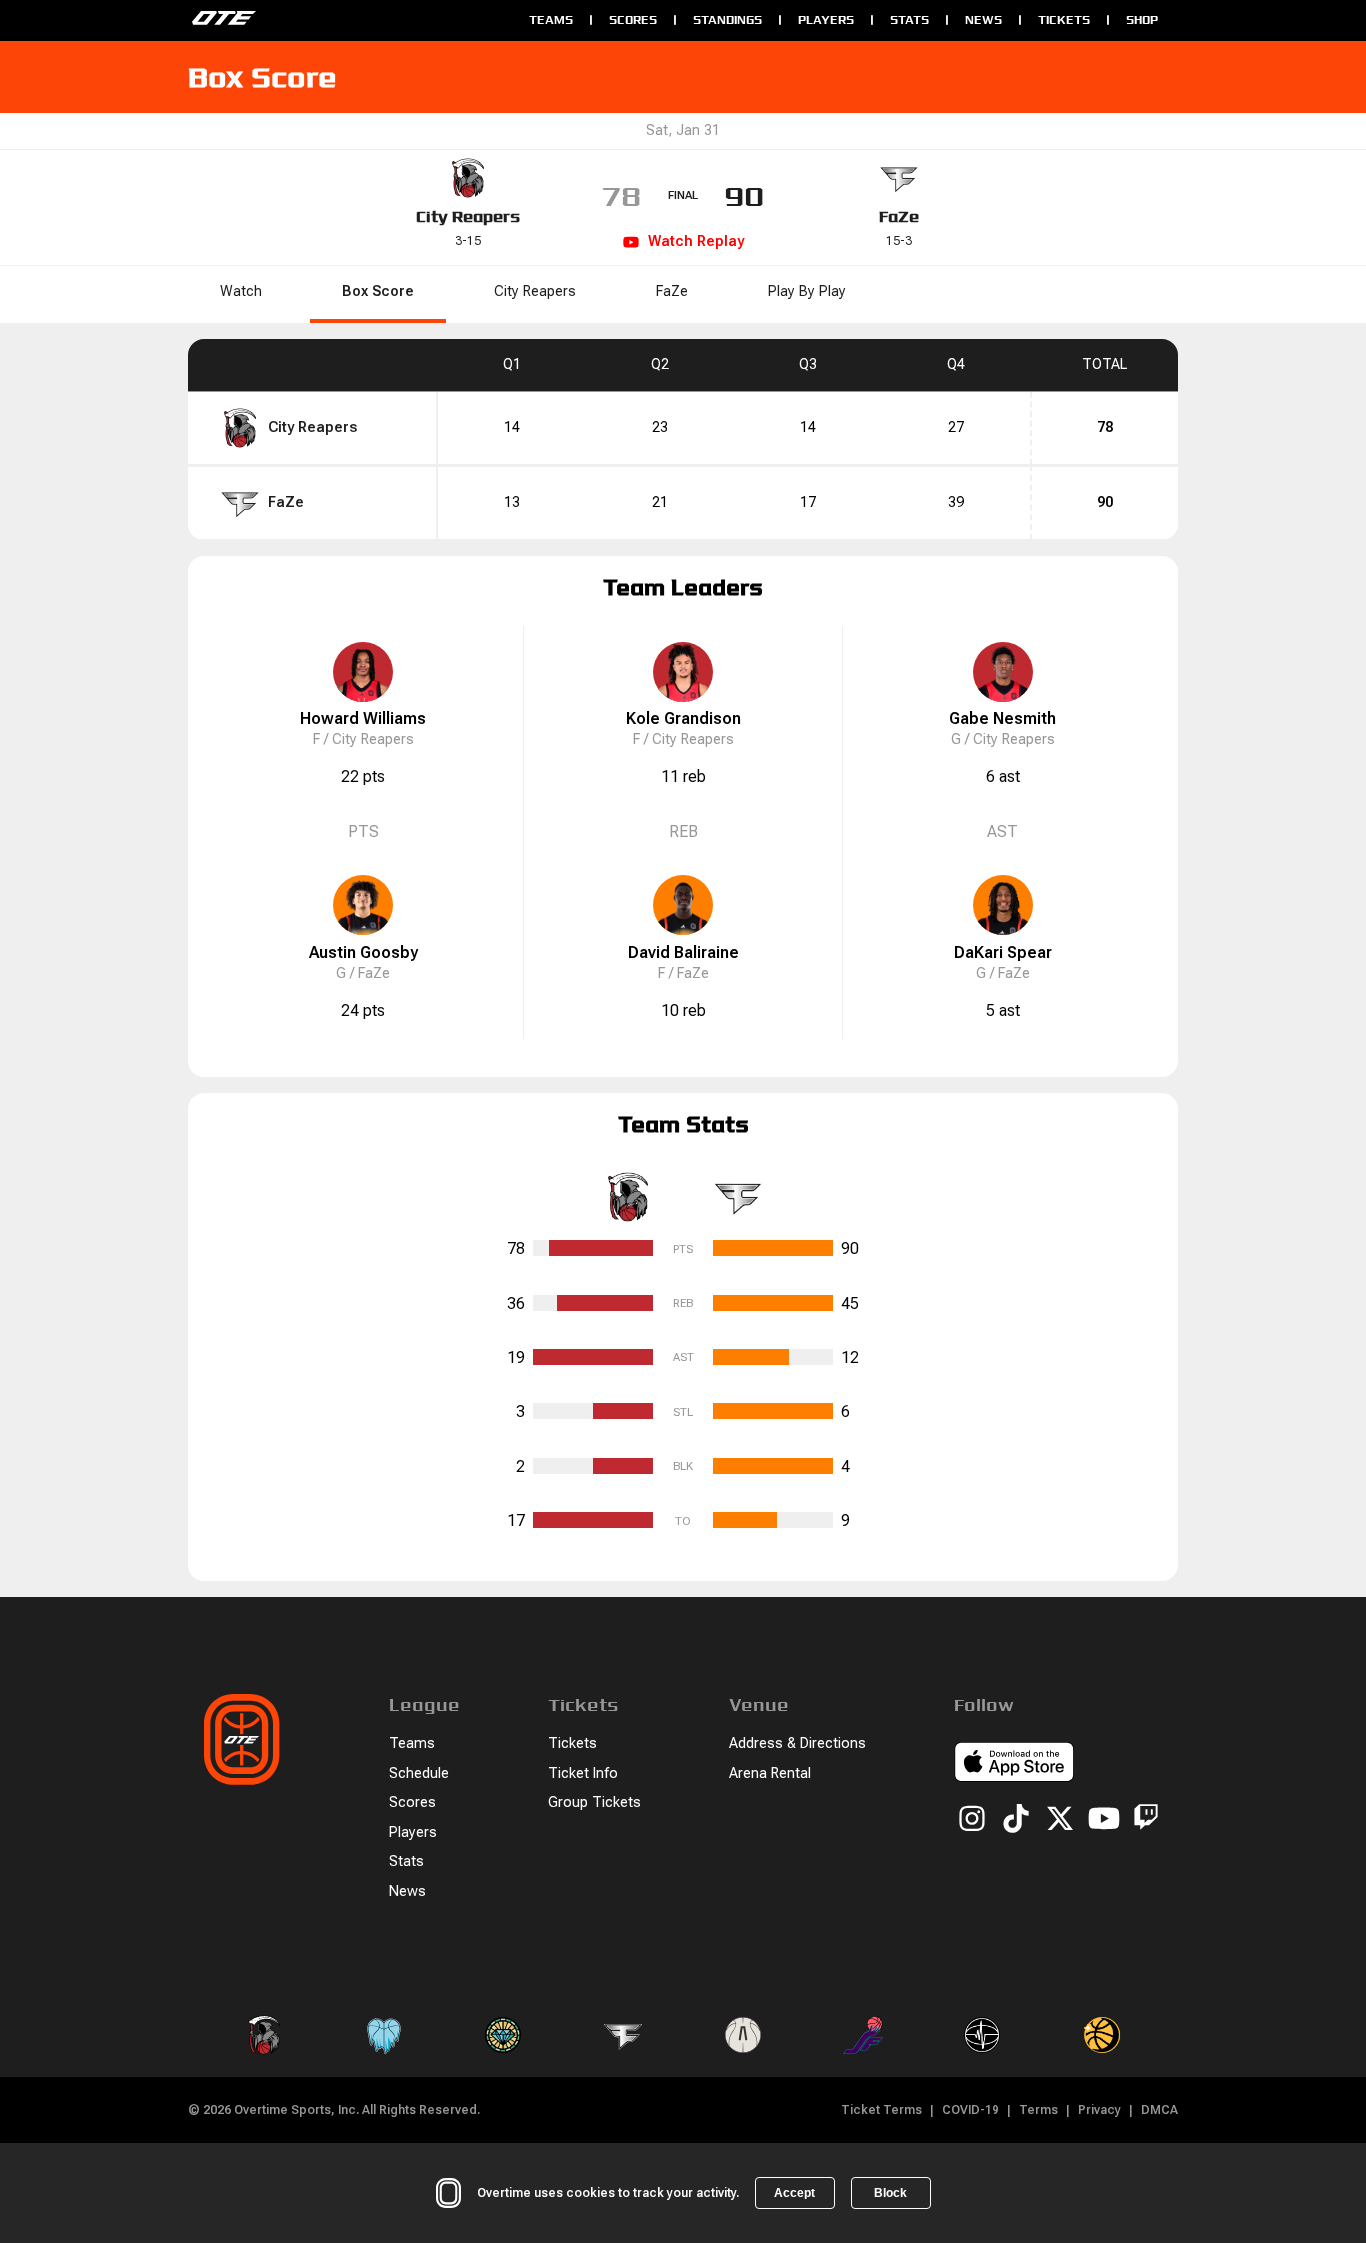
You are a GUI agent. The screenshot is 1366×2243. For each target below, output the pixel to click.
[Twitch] (1146, 1820)
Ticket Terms (881, 2110)
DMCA (1159, 2110)
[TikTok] (1016, 1820)
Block (890, 2193)
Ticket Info (583, 1773)
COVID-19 (970, 2110)
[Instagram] (972, 1820)
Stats (909, 19)
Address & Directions (797, 1743)
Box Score (378, 291)
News (983, 19)
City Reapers (468, 216)
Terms (1038, 2110)
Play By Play (807, 291)
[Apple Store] (1014, 1765)
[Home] (348, 20)
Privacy (1099, 2110)
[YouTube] (1104, 1820)
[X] (1060, 1820)
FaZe (899, 216)
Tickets (1064, 19)
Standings (727, 19)
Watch (241, 291)
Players (826, 19)
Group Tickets (594, 1802)
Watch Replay (696, 241)
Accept (794, 2193)
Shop (1142, 19)
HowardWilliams (363, 718)
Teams (551, 19)
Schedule (419, 1773)
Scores (633, 19)
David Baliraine (683, 952)
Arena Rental (770, 1773)
